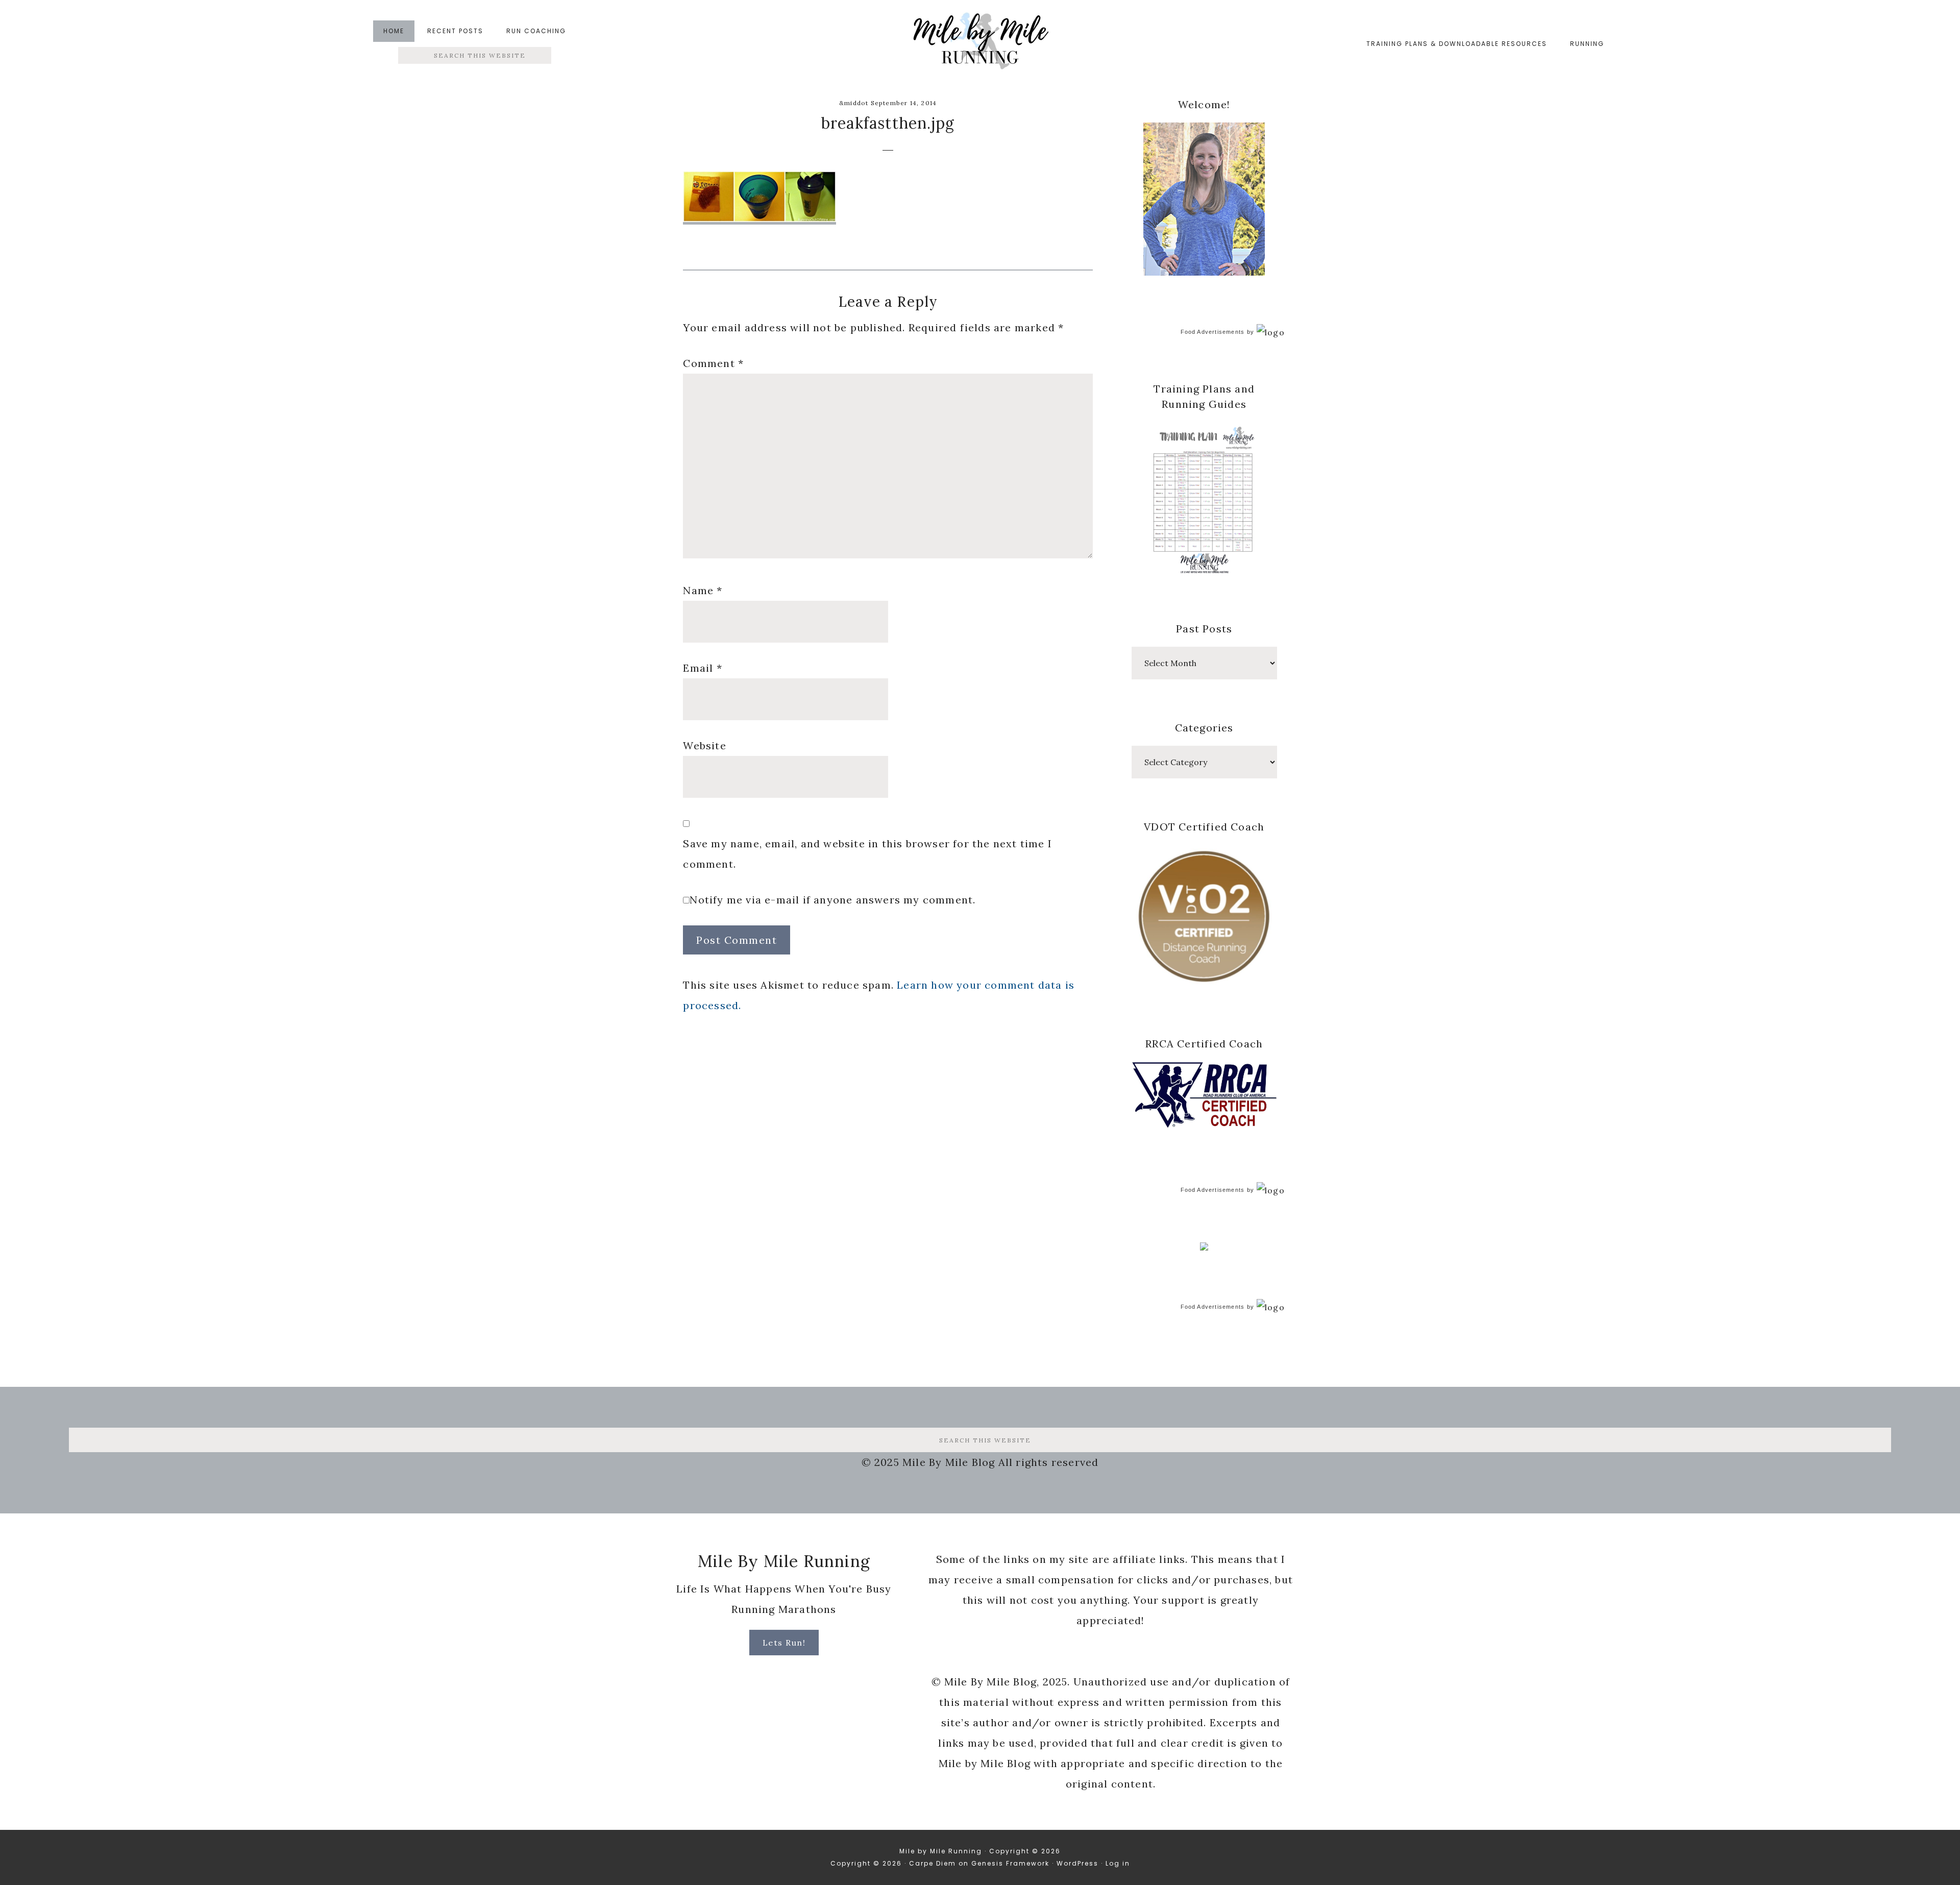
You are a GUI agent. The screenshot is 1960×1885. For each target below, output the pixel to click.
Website (704, 745)
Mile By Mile (980, 44)
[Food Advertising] (1204, 1247)
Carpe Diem (933, 1863)
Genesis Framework (1010, 1863)
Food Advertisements (1213, 332)
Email (702, 668)
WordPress (1077, 1863)
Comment (713, 363)
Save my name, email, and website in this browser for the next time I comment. (867, 854)
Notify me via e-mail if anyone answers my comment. (832, 900)
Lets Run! (784, 1643)
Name (703, 590)
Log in (1118, 1863)
